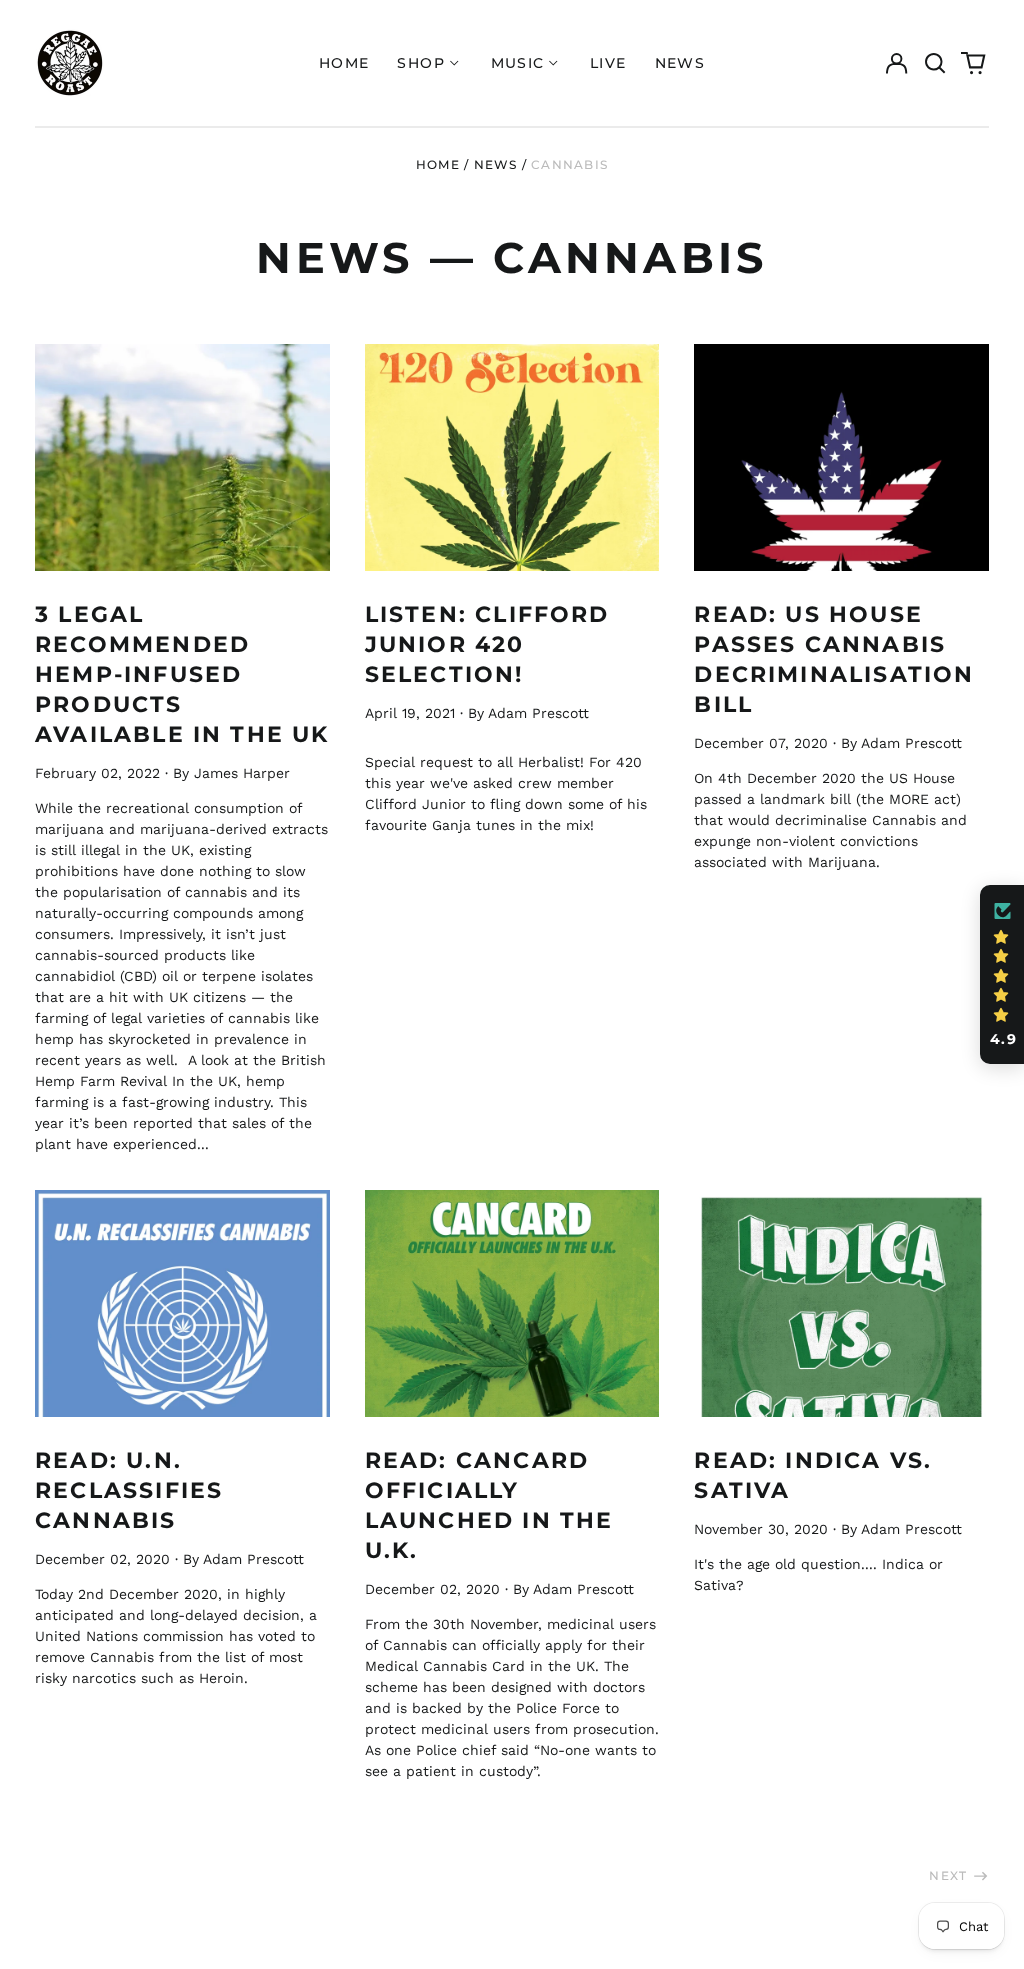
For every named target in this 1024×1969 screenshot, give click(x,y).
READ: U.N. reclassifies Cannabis (129, 1490)
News (680, 63)
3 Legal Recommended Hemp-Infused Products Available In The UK (182, 674)
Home (344, 63)
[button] (935, 63)
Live (608, 63)
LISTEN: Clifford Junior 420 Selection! (487, 644)
